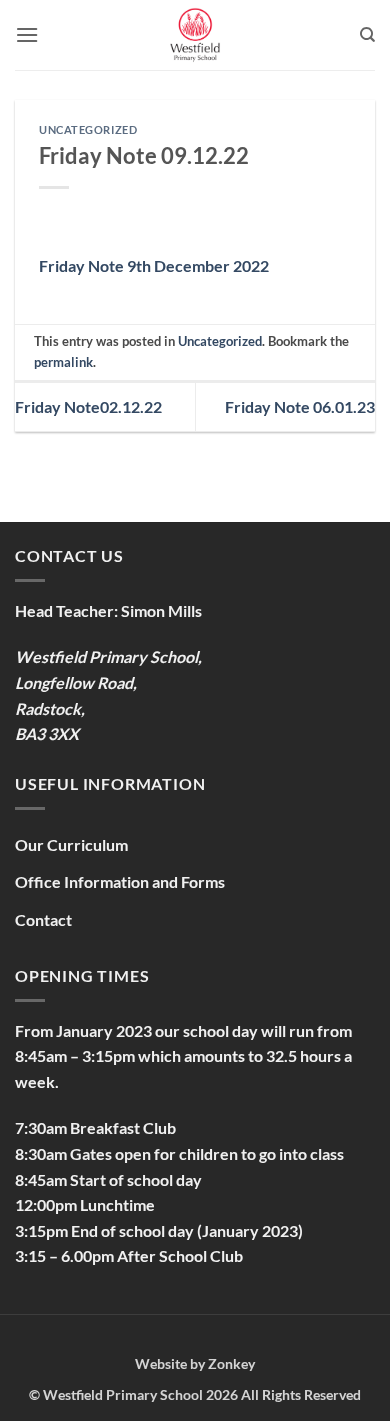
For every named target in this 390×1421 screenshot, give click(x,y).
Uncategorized (88, 129)
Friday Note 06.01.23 (300, 406)
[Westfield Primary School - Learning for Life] (195, 35)
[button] (27, 34)
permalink (63, 362)
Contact (43, 919)
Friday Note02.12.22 (88, 406)
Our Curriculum (71, 844)
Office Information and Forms (120, 881)
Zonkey (231, 1363)
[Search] (367, 35)
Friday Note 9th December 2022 (154, 265)
